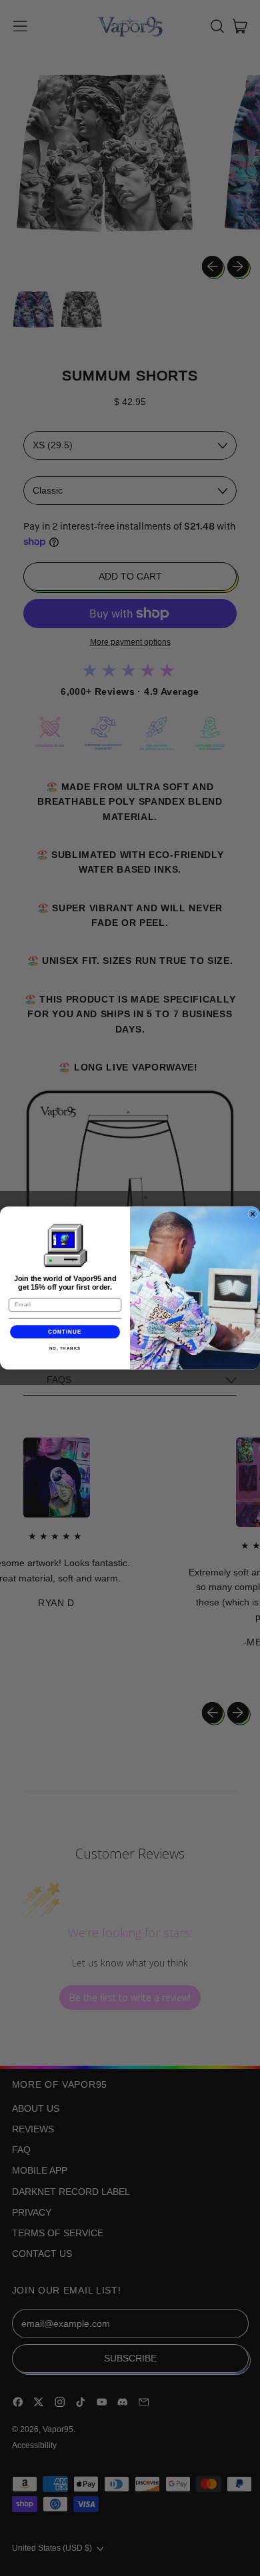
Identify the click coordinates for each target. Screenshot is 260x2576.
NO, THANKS (65, 1349)
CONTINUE (65, 1332)
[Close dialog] (253, 1214)
